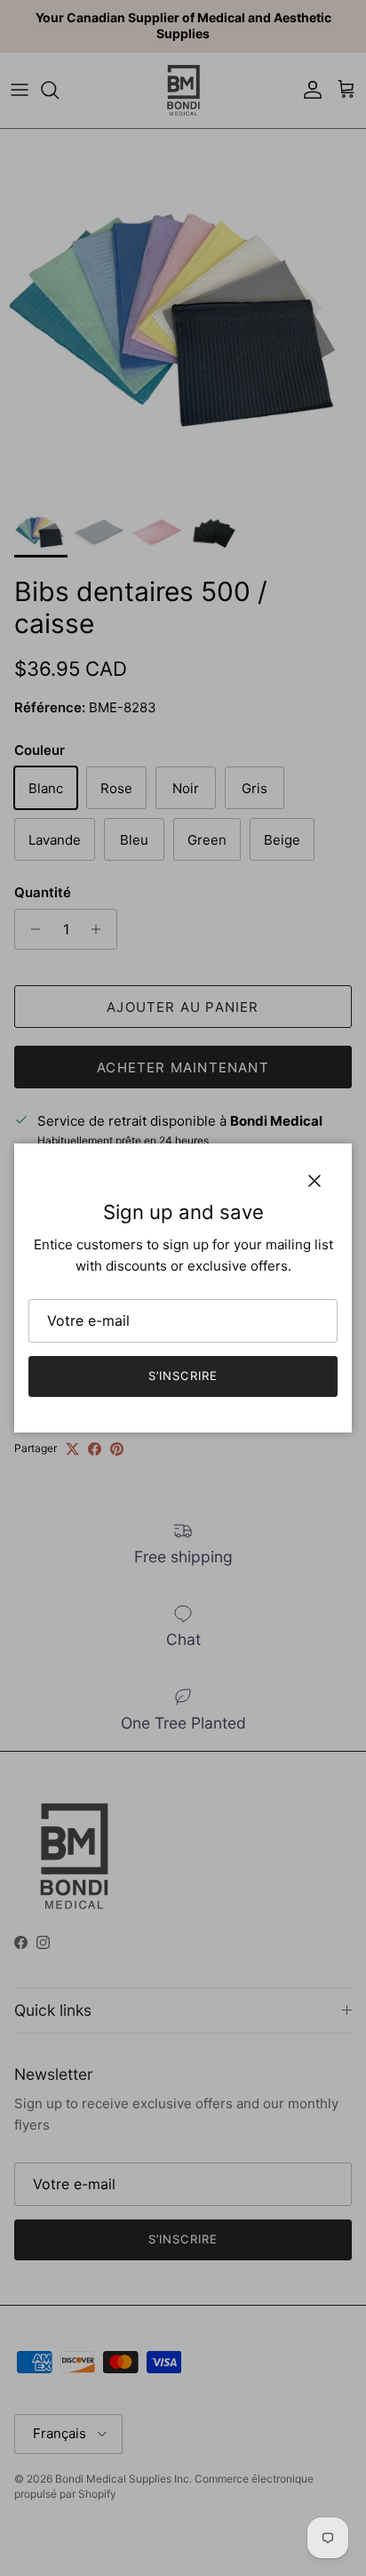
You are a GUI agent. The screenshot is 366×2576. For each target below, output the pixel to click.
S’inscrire (183, 1376)
